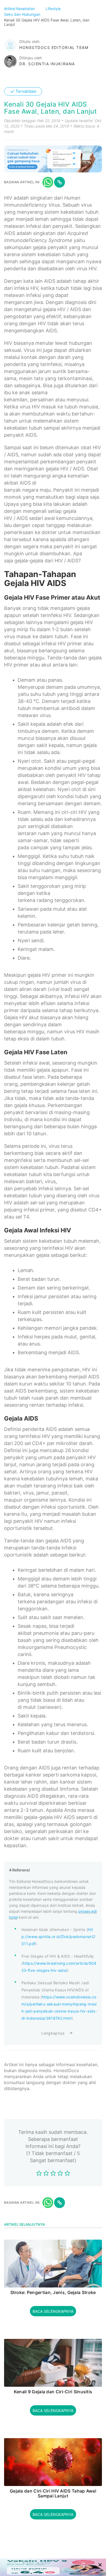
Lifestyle (54, 9)
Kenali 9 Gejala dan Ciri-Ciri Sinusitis (53, 2392)
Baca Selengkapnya (53, 2311)
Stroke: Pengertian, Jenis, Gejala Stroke (53, 2293)
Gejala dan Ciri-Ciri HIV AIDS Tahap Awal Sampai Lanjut (53, 2493)
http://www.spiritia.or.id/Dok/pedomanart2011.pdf (58, 1937)
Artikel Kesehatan (20, 9)
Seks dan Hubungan (23, 14)
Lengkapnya (53, 2033)
